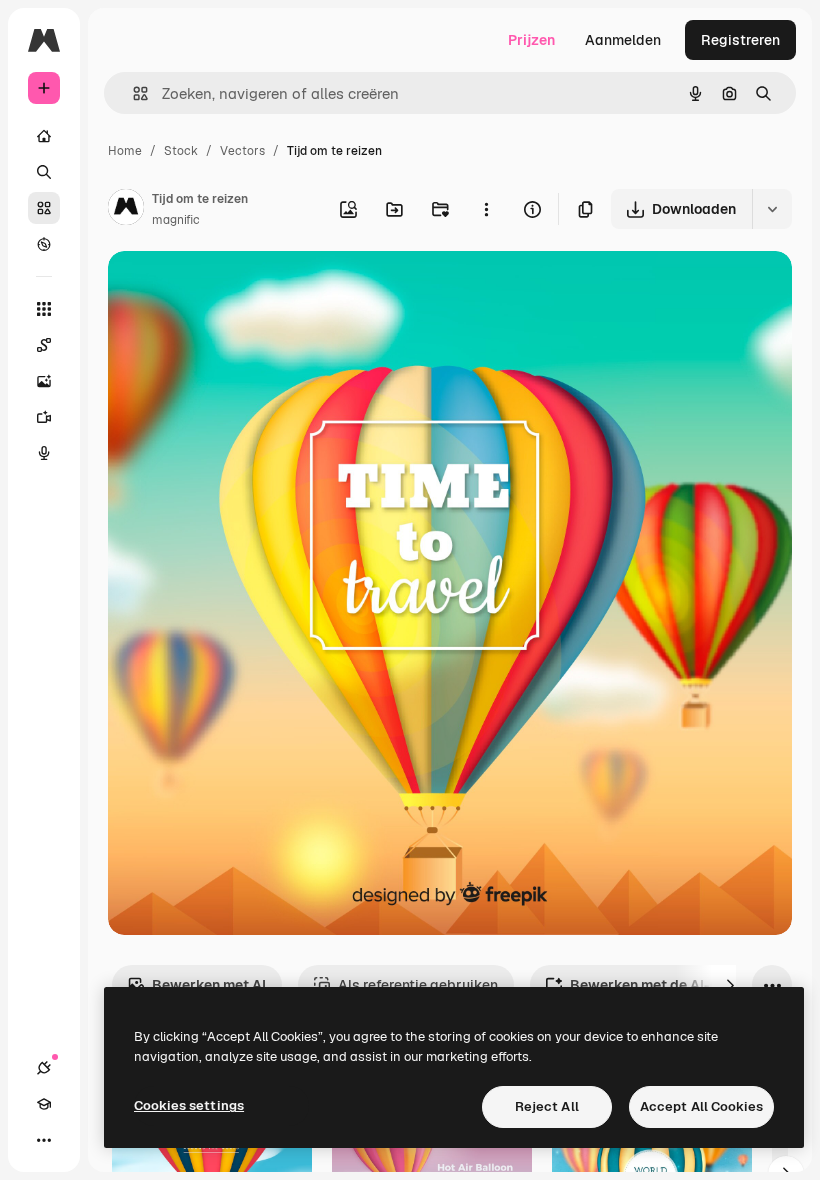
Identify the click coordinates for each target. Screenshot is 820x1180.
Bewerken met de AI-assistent (672, 985)
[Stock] (44, 208)
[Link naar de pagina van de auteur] (126, 210)
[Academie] (44, 1104)
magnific (176, 220)
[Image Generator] (44, 381)
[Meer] (44, 1140)
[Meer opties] (486, 209)
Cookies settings (189, 1105)
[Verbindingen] (44, 1068)
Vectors (242, 151)
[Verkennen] (44, 244)
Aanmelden (623, 40)
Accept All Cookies (701, 1106)
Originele (239, 289)
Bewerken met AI (209, 985)
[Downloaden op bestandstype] (772, 209)
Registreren (740, 40)
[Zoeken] (44, 172)
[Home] (44, 136)
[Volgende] (730, 985)
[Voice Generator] (44, 453)
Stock (181, 151)
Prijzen (531, 40)
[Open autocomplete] (132, 93)
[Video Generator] (44, 417)
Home (125, 151)
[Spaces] (44, 345)
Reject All (547, 1106)
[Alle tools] (44, 309)
